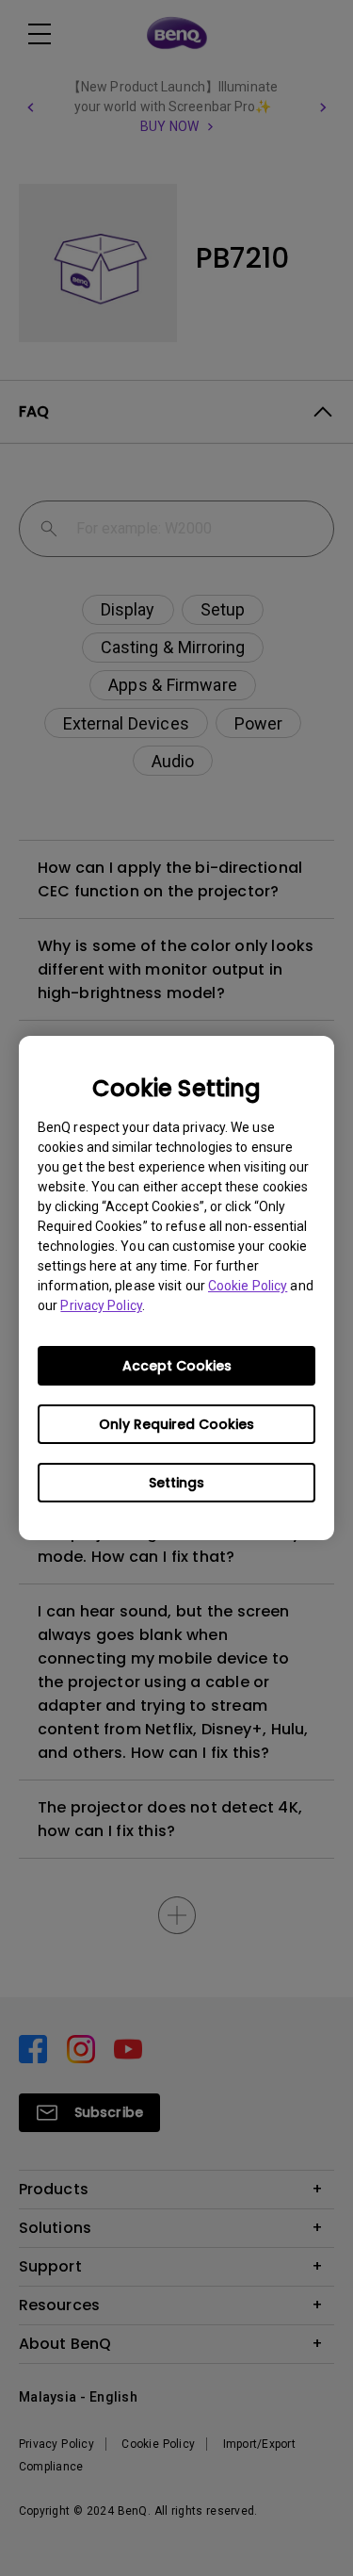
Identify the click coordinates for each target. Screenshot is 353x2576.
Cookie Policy (248, 1286)
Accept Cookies (177, 1366)
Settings (176, 1483)
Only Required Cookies (176, 1424)
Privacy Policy (101, 1305)
